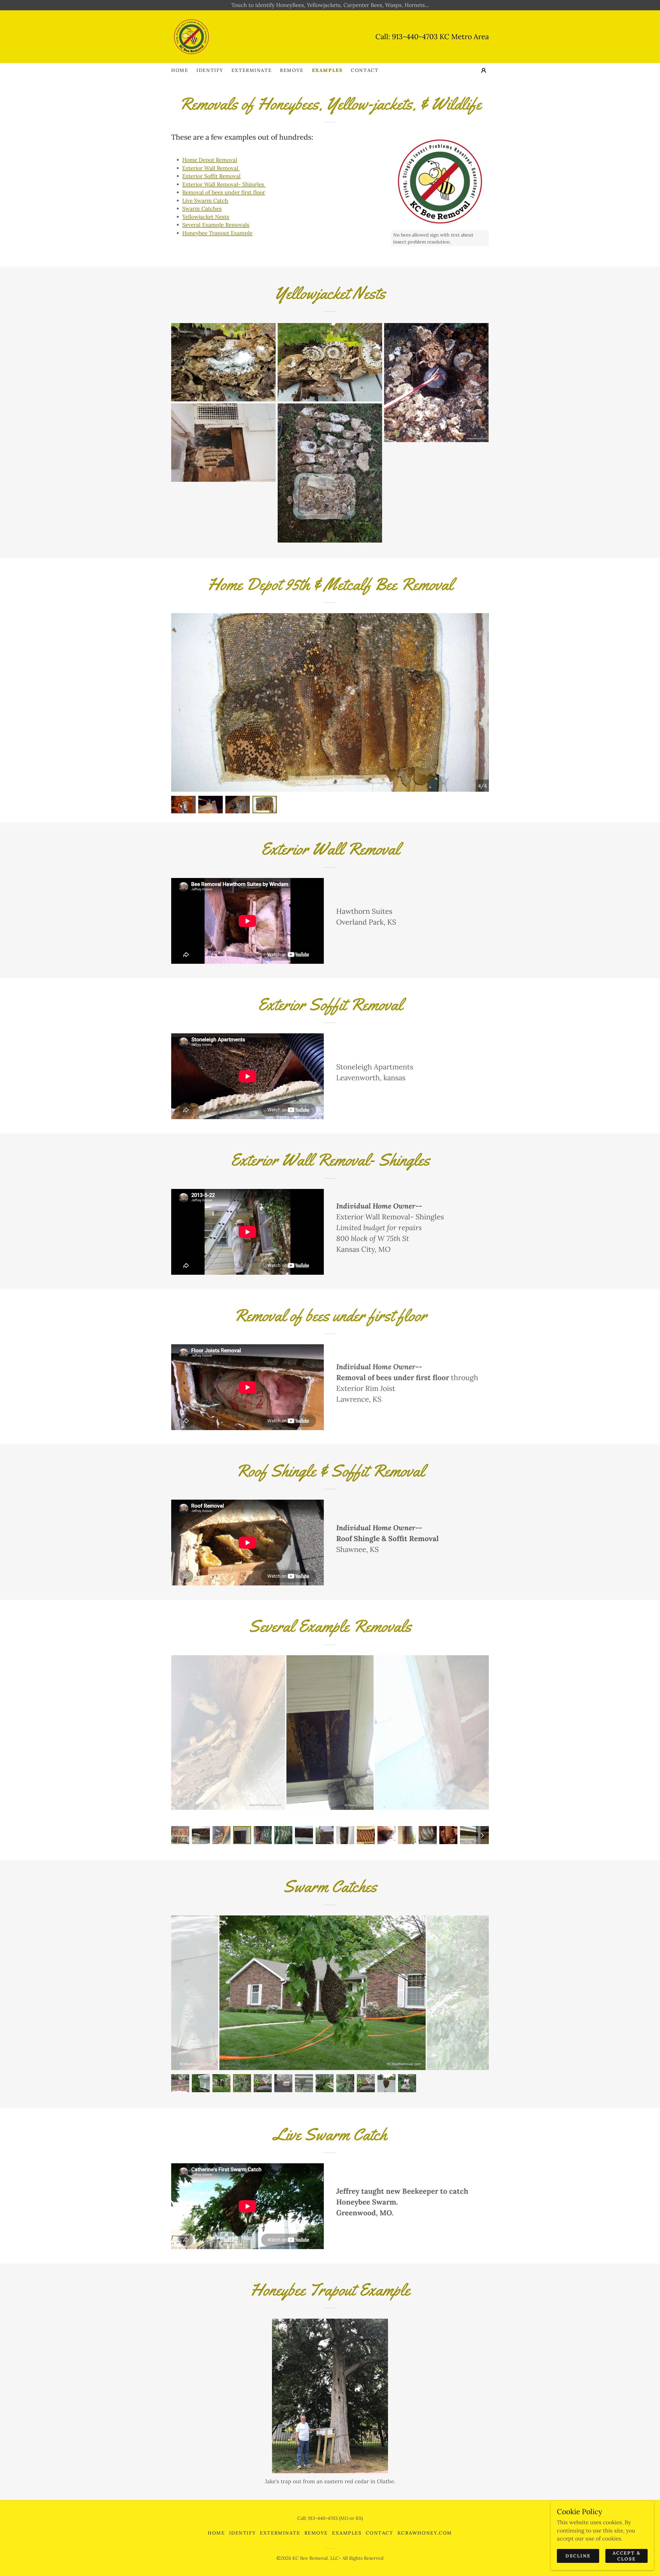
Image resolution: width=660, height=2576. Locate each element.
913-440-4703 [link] (415, 37)
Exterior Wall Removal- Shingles (224, 184)
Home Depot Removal (210, 160)
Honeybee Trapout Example (217, 233)
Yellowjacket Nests (206, 217)
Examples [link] (327, 70)
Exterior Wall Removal (211, 168)
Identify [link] (210, 70)
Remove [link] (292, 70)
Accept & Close (627, 2556)
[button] (484, 70)
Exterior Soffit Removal (211, 176)
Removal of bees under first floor (224, 192)
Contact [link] (365, 70)
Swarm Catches (202, 209)
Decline (578, 2556)
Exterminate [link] (252, 70)
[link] (191, 36)
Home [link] (180, 70)
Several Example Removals (216, 225)
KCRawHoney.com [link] (425, 2533)
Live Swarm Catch (205, 201)
